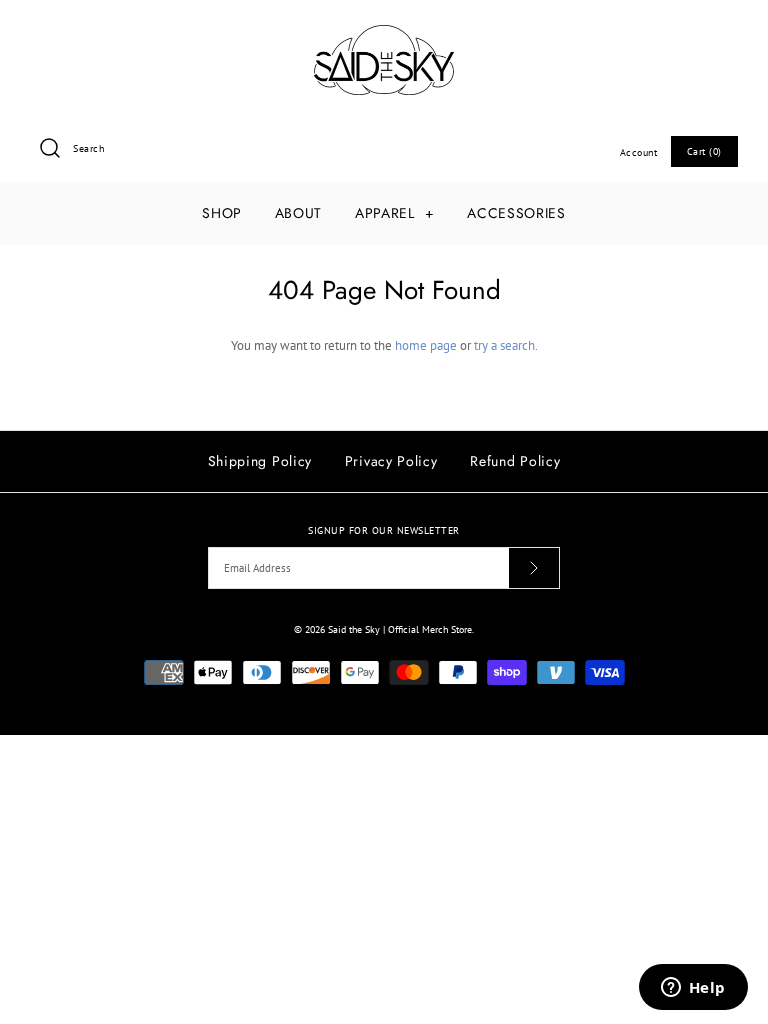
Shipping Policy (260, 461)
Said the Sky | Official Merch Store (400, 629)
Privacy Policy (391, 461)
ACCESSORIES (516, 213)
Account (639, 152)
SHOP (222, 213)
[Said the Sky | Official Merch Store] (384, 34)
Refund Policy (515, 461)
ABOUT (299, 213)
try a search (504, 345)
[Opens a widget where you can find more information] (693, 989)
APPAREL (394, 213)
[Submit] (534, 568)
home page (426, 345)
